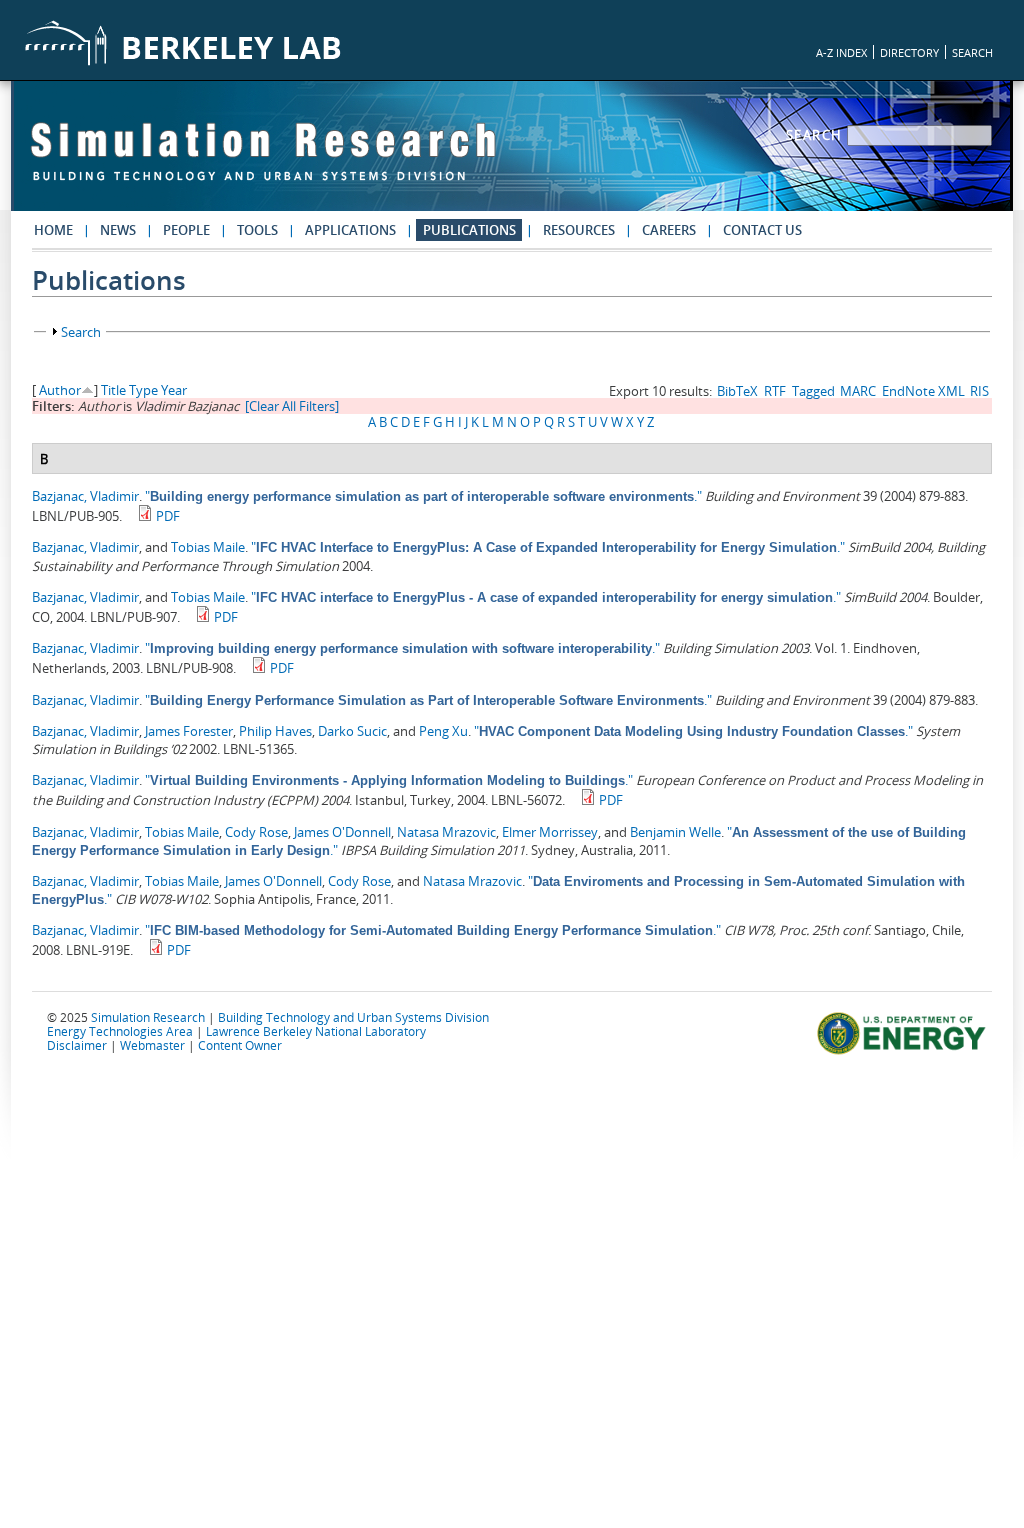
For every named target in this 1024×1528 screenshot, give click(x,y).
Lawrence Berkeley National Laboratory (316, 1031)
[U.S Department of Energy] (904, 1052)
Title (113, 390)
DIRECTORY (909, 52)
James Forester (189, 731)
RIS (979, 391)
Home (53, 230)
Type (143, 390)
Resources (579, 230)
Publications (469, 230)
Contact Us (762, 230)
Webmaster (152, 1045)
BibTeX (737, 391)
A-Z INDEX (841, 52)
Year (174, 390)
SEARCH (972, 52)
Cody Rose (256, 832)
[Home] (263, 161)
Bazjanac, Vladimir (85, 496)
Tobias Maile (208, 547)
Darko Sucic (352, 731)
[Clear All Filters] (292, 406)
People (186, 230)
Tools (257, 230)
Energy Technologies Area (120, 1031)
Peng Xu (443, 731)
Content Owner (240, 1045)
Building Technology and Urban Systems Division (353, 1017)
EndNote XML (923, 391)
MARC (858, 391)
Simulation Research (148, 1017)
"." (423, 496)
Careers (669, 230)
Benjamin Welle (675, 832)
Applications (350, 230)
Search (817, 135)
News (118, 230)
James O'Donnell (342, 832)
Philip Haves (275, 731)
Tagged (813, 391)
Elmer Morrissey (550, 832)
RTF (775, 391)
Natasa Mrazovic (446, 832)
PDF (168, 516)
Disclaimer (77, 1045)
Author (60, 390)
